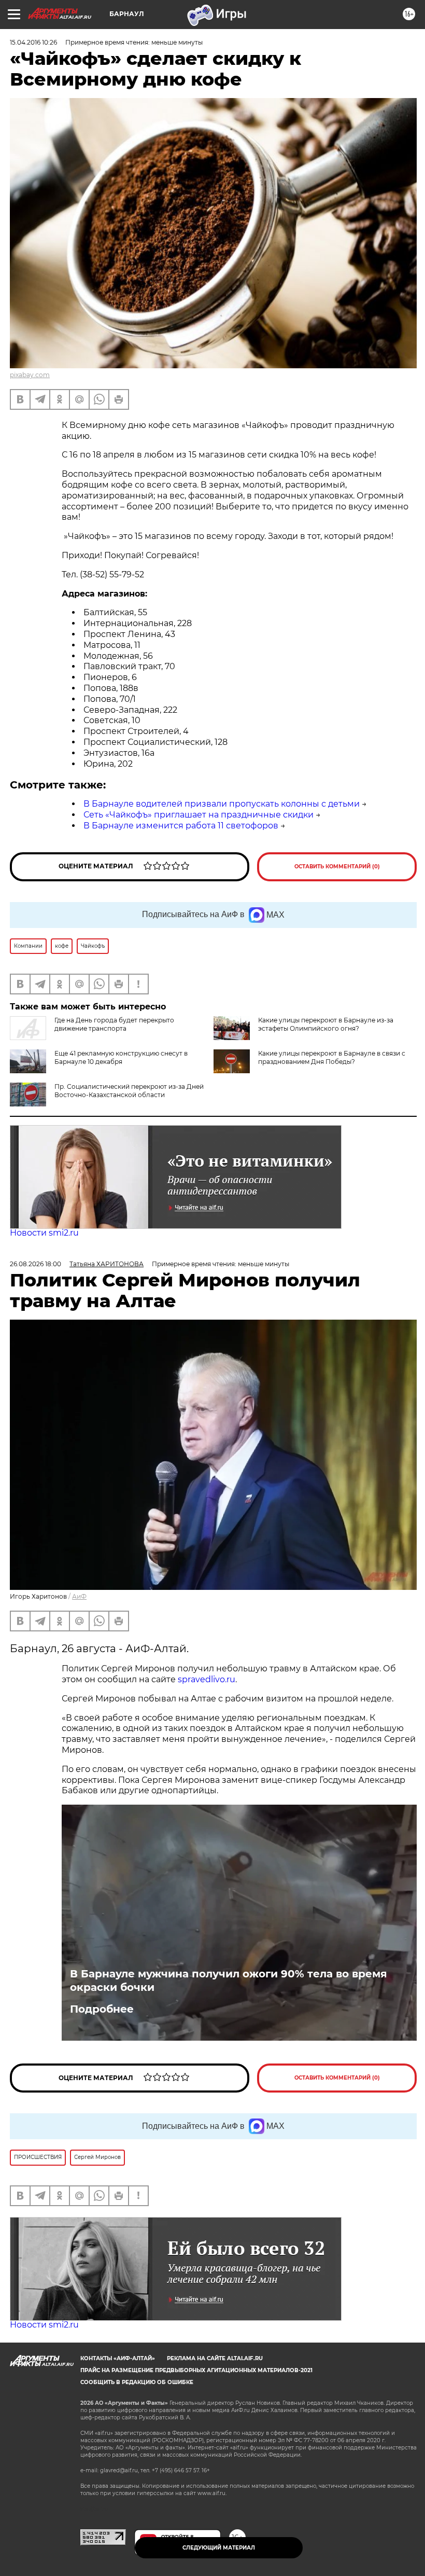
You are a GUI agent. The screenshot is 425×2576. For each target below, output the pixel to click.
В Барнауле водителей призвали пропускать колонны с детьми (222, 804)
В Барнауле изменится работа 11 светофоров (181, 826)
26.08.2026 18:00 (36, 1264)
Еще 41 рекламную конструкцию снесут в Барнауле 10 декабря (121, 1057)
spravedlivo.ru (207, 1679)
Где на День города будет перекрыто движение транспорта (114, 1024)
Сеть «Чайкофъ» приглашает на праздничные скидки (199, 815)
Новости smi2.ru (44, 1233)
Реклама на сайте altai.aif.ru (215, 2358)
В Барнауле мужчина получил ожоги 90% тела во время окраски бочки (229, 1981)
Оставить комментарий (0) (337, 867)
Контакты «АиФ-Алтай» (118, 2358)
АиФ (79, 1596)
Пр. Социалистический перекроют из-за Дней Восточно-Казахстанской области (129, 1091)
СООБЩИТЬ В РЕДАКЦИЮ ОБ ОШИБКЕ (137, 2382)
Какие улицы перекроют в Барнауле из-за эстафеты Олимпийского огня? (326, 1024)
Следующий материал (219, 2548)
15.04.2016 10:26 (33, 42)
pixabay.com (30, 375)
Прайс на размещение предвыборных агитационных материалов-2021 (196, 2370)
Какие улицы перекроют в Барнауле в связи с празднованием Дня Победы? (332, 1057)
